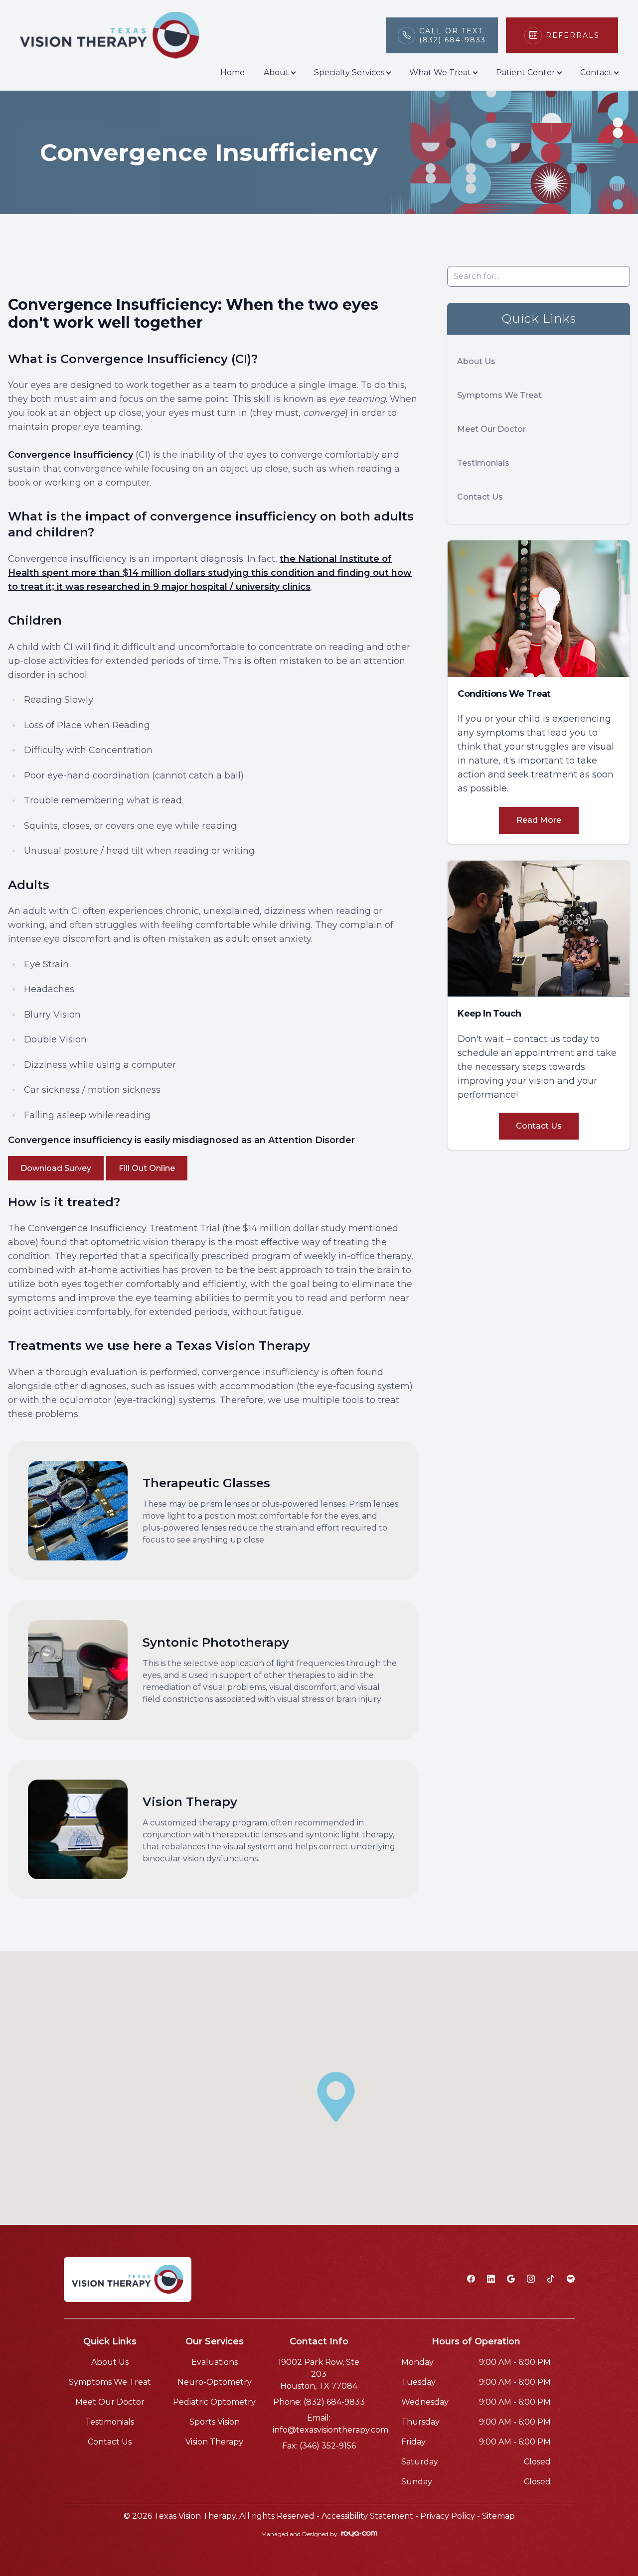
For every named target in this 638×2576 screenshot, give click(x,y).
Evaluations (215, 2362)
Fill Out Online (147, 1168)
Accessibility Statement (367, 2516)
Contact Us (480, 497)
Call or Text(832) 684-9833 (453, 35)
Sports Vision (215, 2422)
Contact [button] (596, 72)
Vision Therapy (214, 2442)
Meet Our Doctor (491, 429)
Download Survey (56, 1168)
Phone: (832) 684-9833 (319, 2402)
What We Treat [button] (440, 72)
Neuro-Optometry (215, 2382)
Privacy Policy (448, 2516)
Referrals (573, 35)
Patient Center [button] (526, 72)
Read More (539, 820)
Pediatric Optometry (214, 2402)
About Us (476, 361)
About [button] (276, 72)
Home (233, 72)
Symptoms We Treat (499, 395)
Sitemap (498, 2516)
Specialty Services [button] (349, 72)
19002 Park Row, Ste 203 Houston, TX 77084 (319, 2374)
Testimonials (483, 463)
